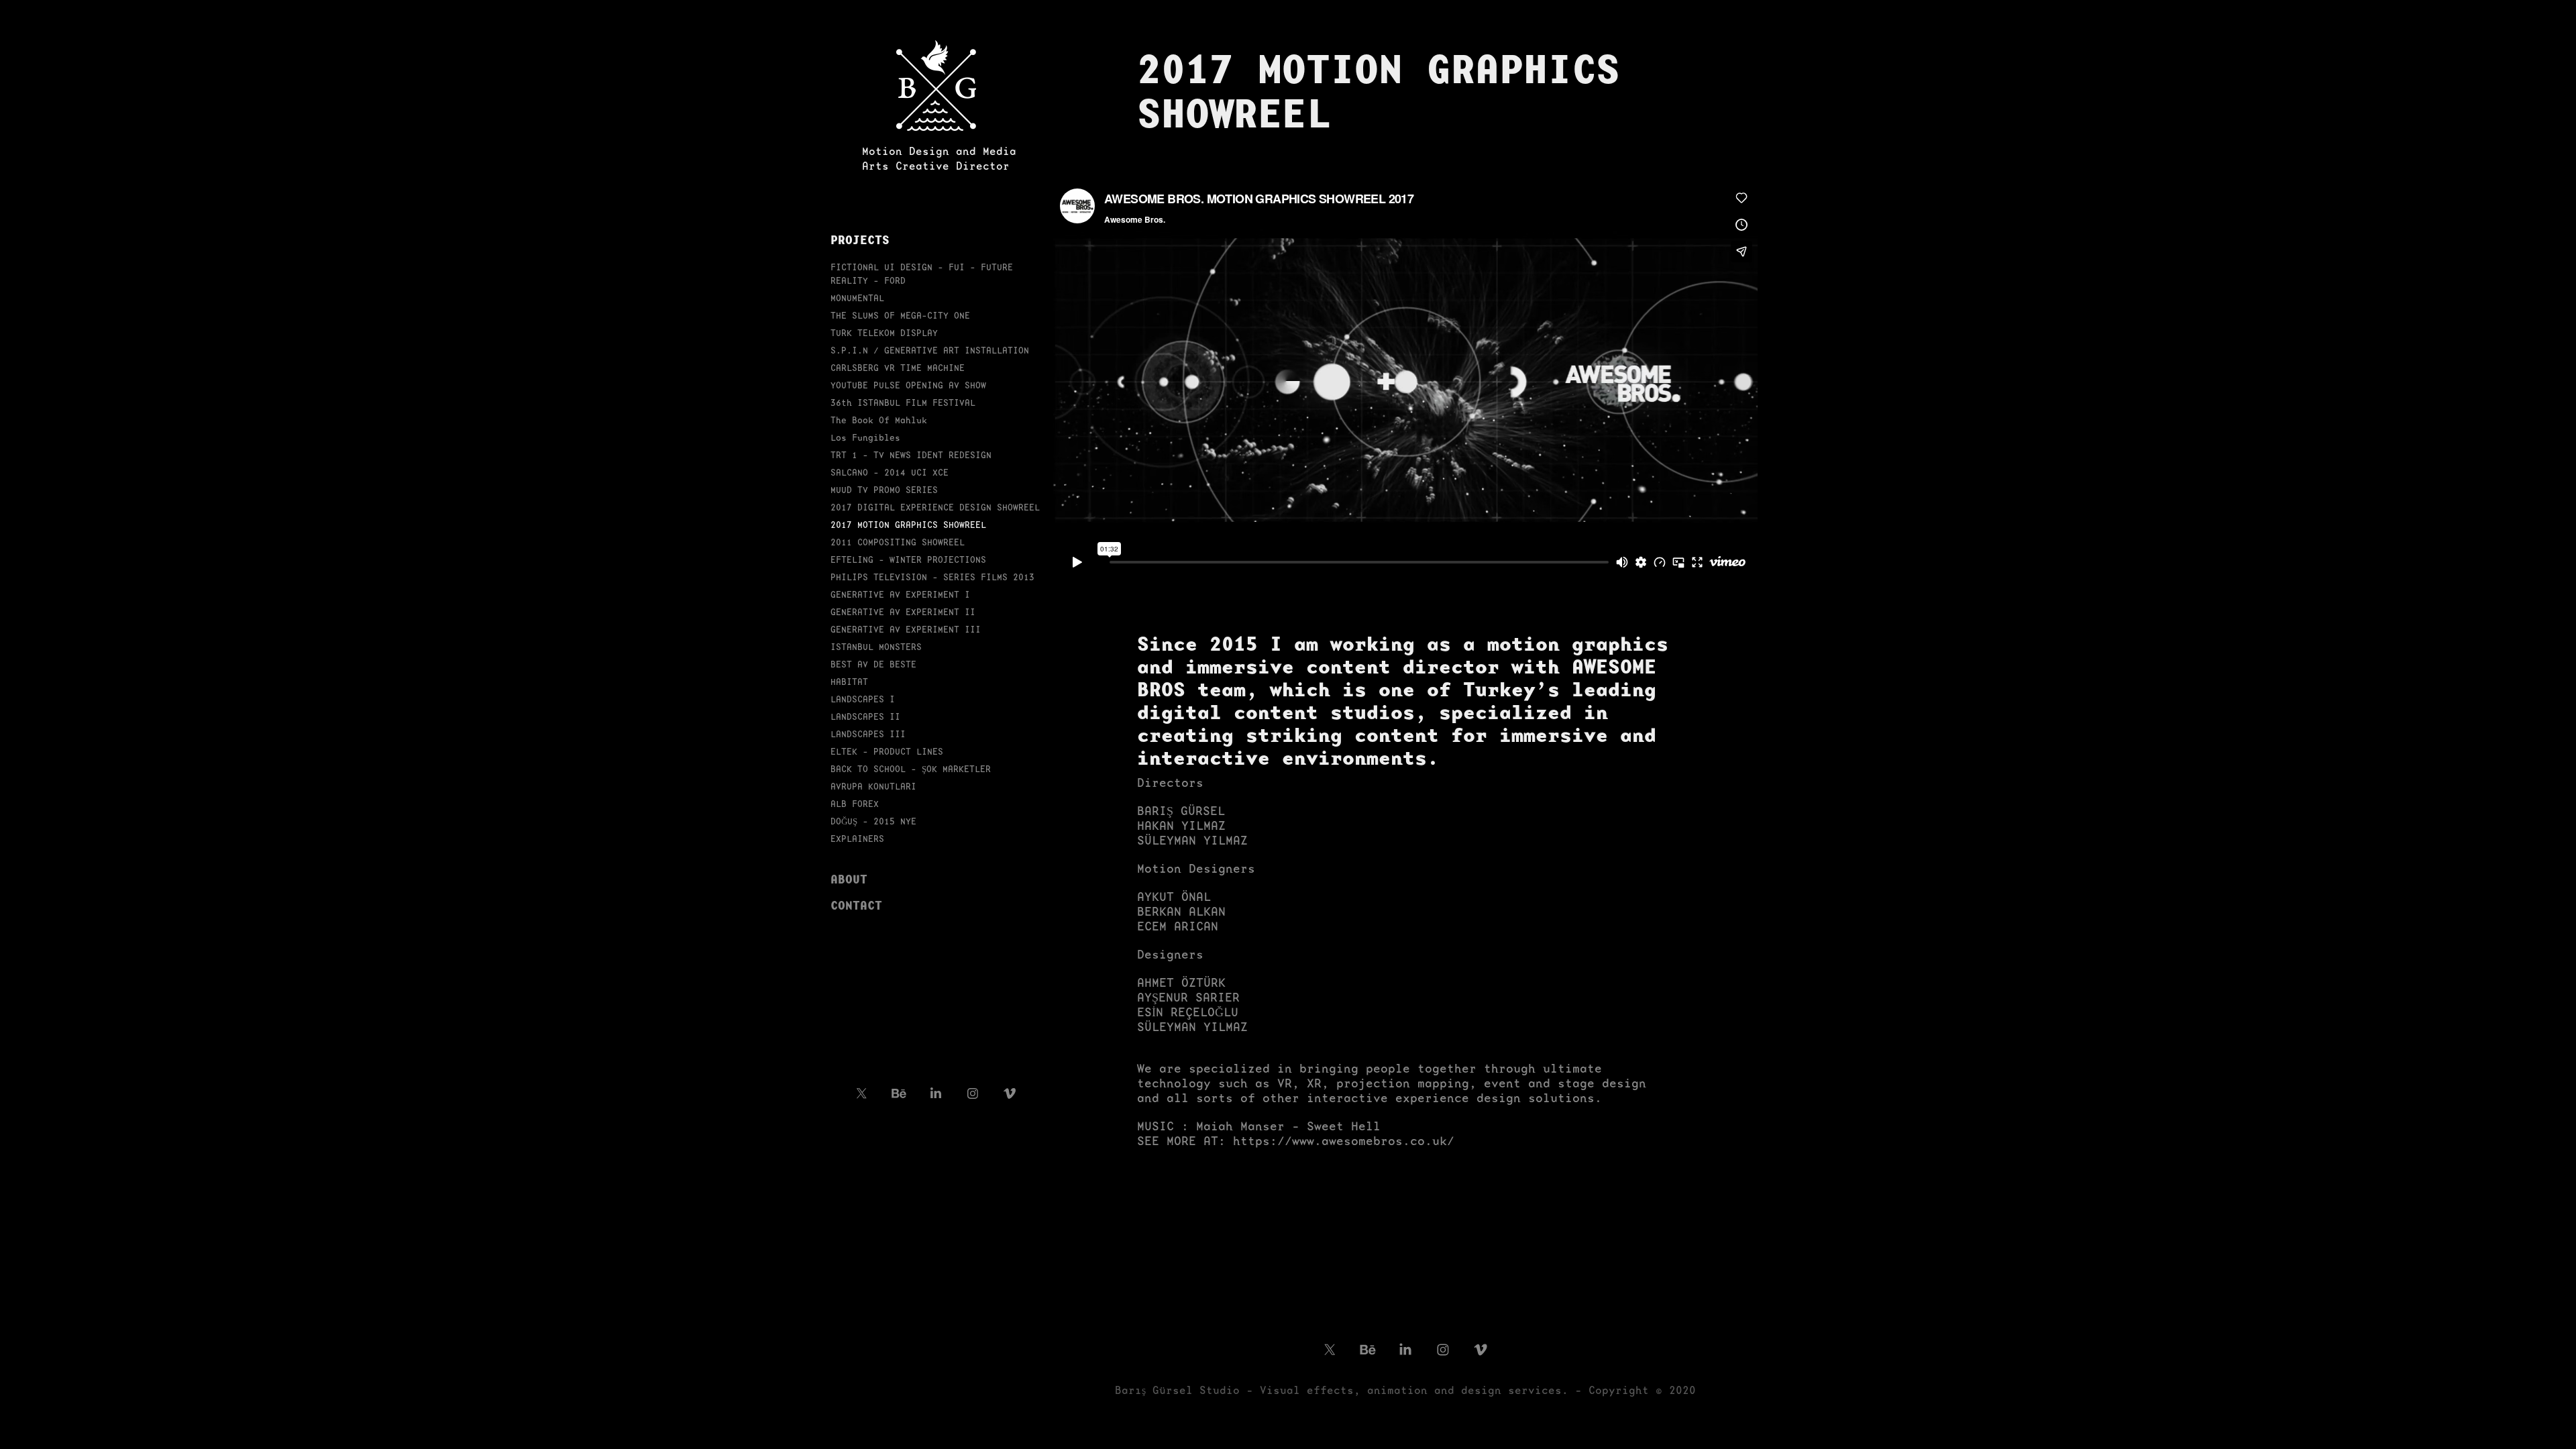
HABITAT (849, 682)
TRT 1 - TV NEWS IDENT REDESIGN (911, 455)
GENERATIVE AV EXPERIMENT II (903, 612)
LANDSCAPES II (865, 717)
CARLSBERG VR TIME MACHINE (898, 368)
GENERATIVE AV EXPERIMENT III (906, 630)
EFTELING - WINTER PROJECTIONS (908, 560)
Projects (860, 239)
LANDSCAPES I (863, 699)
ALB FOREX (855, 804)
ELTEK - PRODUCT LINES (887, 752)
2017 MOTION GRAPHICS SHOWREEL (908, 525)
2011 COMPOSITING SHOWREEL (898, 542)
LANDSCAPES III (868, 734)
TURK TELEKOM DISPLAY (884, 333)
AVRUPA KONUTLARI (873, 787)
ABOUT (849, 879)
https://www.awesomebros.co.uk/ (1344, 1141)
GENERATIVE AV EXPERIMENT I (900, 595)
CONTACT (856, 905)
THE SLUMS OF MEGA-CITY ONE (900, 316)
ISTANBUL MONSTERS (876, 647)
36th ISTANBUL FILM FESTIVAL (903, 403)
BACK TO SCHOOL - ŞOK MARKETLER (911, 769)
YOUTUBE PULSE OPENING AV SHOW (908, 385)
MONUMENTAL (857, 298)
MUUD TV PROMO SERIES (884, 490)
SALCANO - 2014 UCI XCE (890, 473)
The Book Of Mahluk (879, 420)
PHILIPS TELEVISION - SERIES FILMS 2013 (932, 577)
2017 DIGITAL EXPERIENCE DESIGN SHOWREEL (935, 507)
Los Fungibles (865, 438)
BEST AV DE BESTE (873, 664)
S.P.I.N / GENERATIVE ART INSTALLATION (930, 351)
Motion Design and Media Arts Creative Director (939, 159)
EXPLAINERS (857, 839)
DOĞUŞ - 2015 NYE (873, 821)
